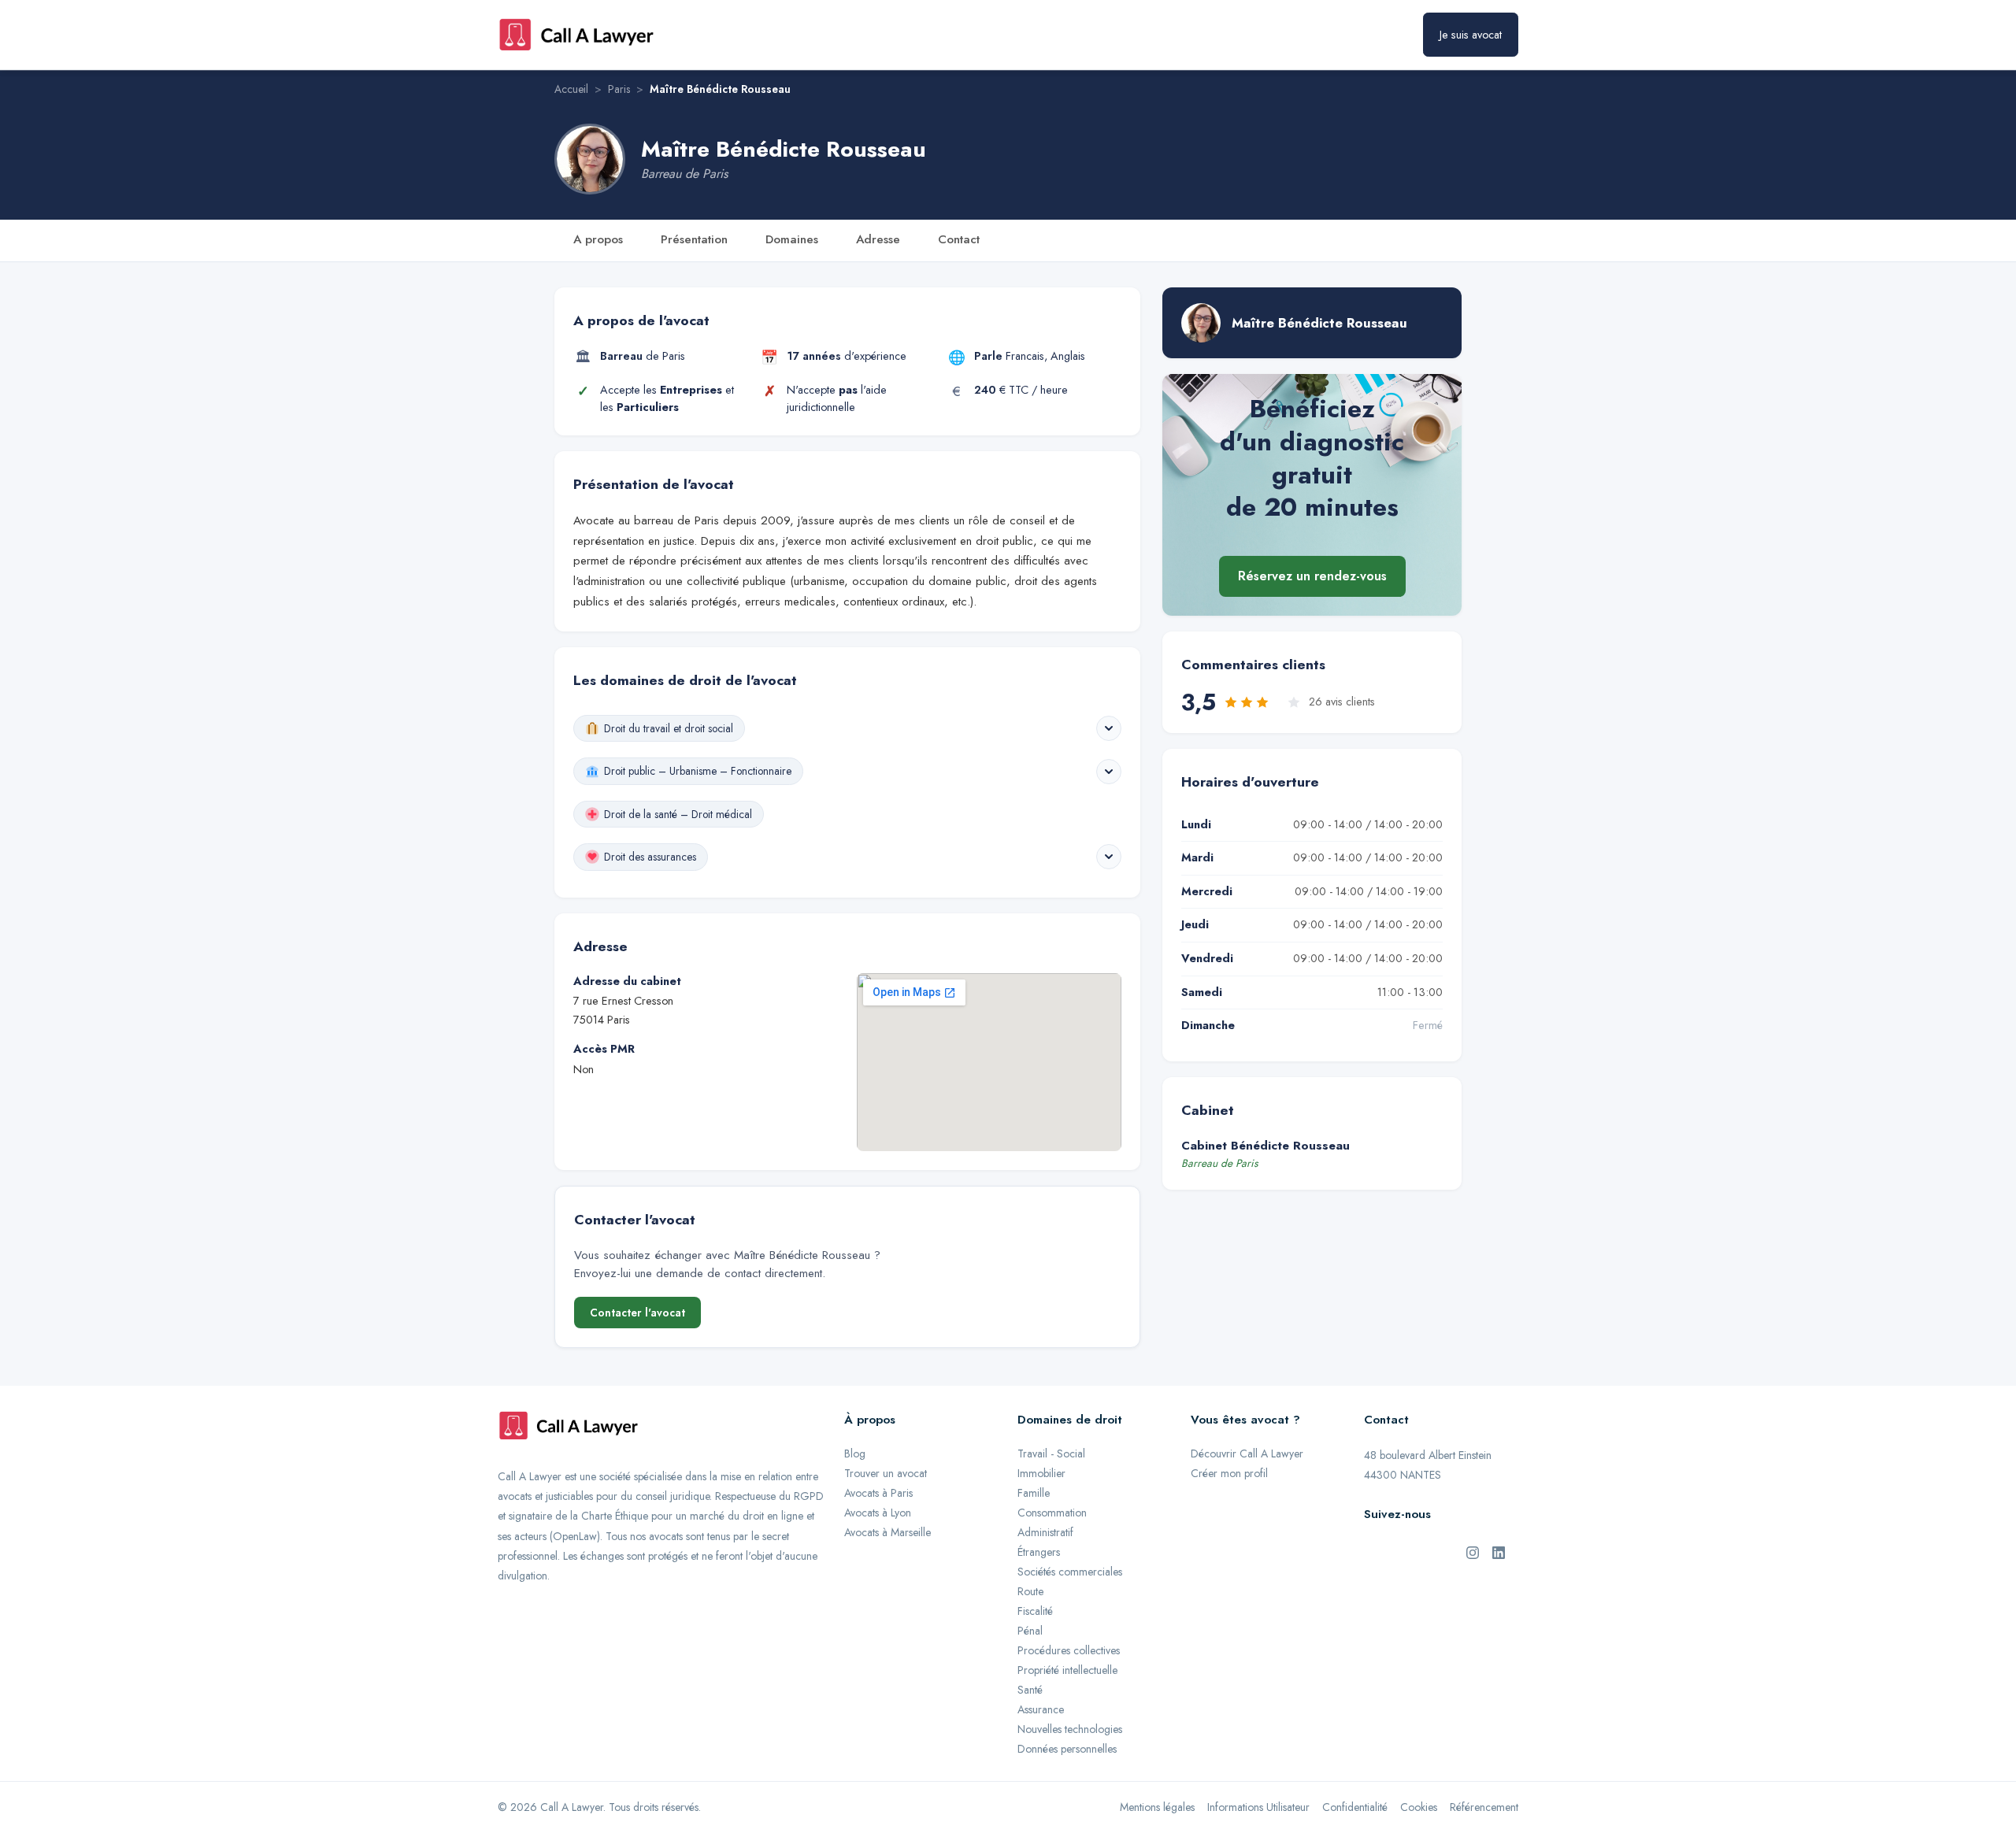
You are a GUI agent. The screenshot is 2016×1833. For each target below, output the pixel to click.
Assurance (1041, 1709)
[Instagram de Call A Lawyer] (1473, 1551)
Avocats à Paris (878, 1493)
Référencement (1484, 1807)
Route (1030, 1591)
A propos (598, 239)
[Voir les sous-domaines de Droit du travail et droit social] (1109, 728)
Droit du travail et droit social (669, 728)
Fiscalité (1035, 1611)
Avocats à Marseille (888, 1532)
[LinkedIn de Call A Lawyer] (1499, 1551)
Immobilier (1041, 1473)
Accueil (571, 89)
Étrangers (1039, 1552)
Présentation (694, 239)
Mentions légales (1157, 1807)
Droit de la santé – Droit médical (678, 814)
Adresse (878, 239)
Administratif (1045, 1532)
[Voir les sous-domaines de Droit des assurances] (1109, 857)
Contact (959, 239)
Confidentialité (1355, 1807)
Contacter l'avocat (637, 1313)
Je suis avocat (1471, 35)
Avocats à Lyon (878, 1513)
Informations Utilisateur (1258, 1807)
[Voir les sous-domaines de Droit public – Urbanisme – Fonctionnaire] (1109, 772)
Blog (855, 1453)
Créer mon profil (1229, 1473)
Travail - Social (1051, 1453)
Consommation (1052, 1513)
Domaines (792, 239)
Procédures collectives (1069, 1650)
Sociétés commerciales (1070, 1572)
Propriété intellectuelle (1067, 1670)
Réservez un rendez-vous (1312, 576)
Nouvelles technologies (1070, 1729)
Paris (619, 89)
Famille (1034, 1493)
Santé (1030, 1690)
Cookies (1419, 1807)
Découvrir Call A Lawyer (1247, 1453)
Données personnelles (1067, 1749)
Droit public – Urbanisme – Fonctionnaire (698, 771)
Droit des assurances (650, 857)
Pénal (1030, 1631)
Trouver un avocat (886, 1473)
